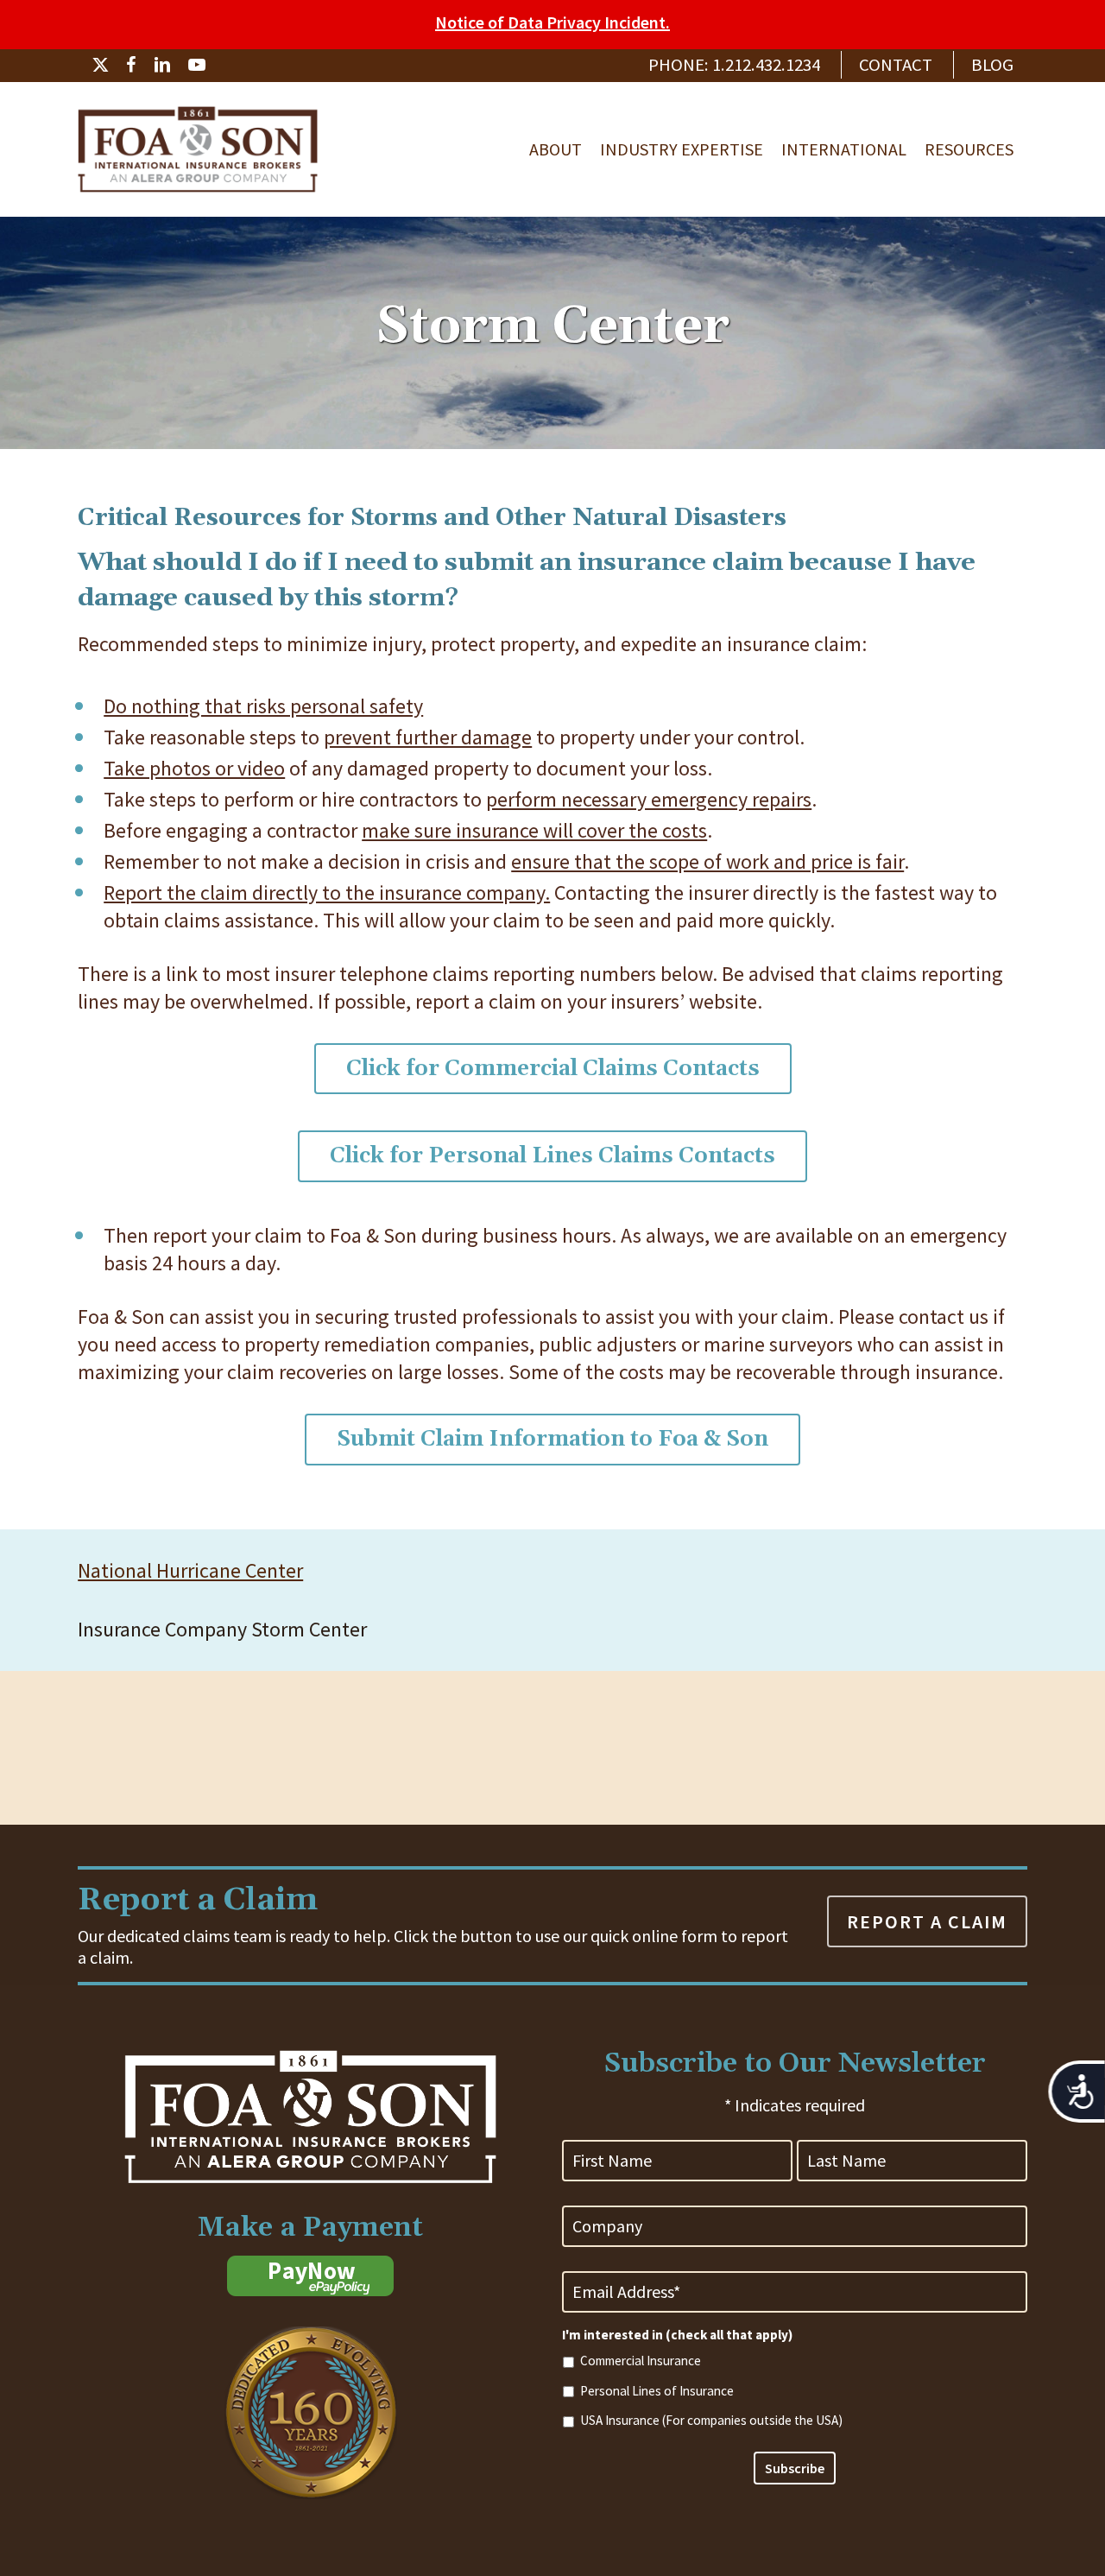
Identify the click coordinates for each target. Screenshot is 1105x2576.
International (844, 149)
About (556, 149)
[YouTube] (197, 65)
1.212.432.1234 (766, 65)
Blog (992, 65)
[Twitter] (100, 65)
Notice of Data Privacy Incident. (552, 22)
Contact (896, 65)
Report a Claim (927, 1921)
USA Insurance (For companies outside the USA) (711, 2420)
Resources (969, 149)
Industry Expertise (682, 149)
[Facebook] (131, 65)
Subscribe (795, 2468)
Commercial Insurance (641, 2361)
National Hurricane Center (190, 1570)
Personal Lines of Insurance (657, 2391)
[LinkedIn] (162, 65)
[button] (553, 1069)
